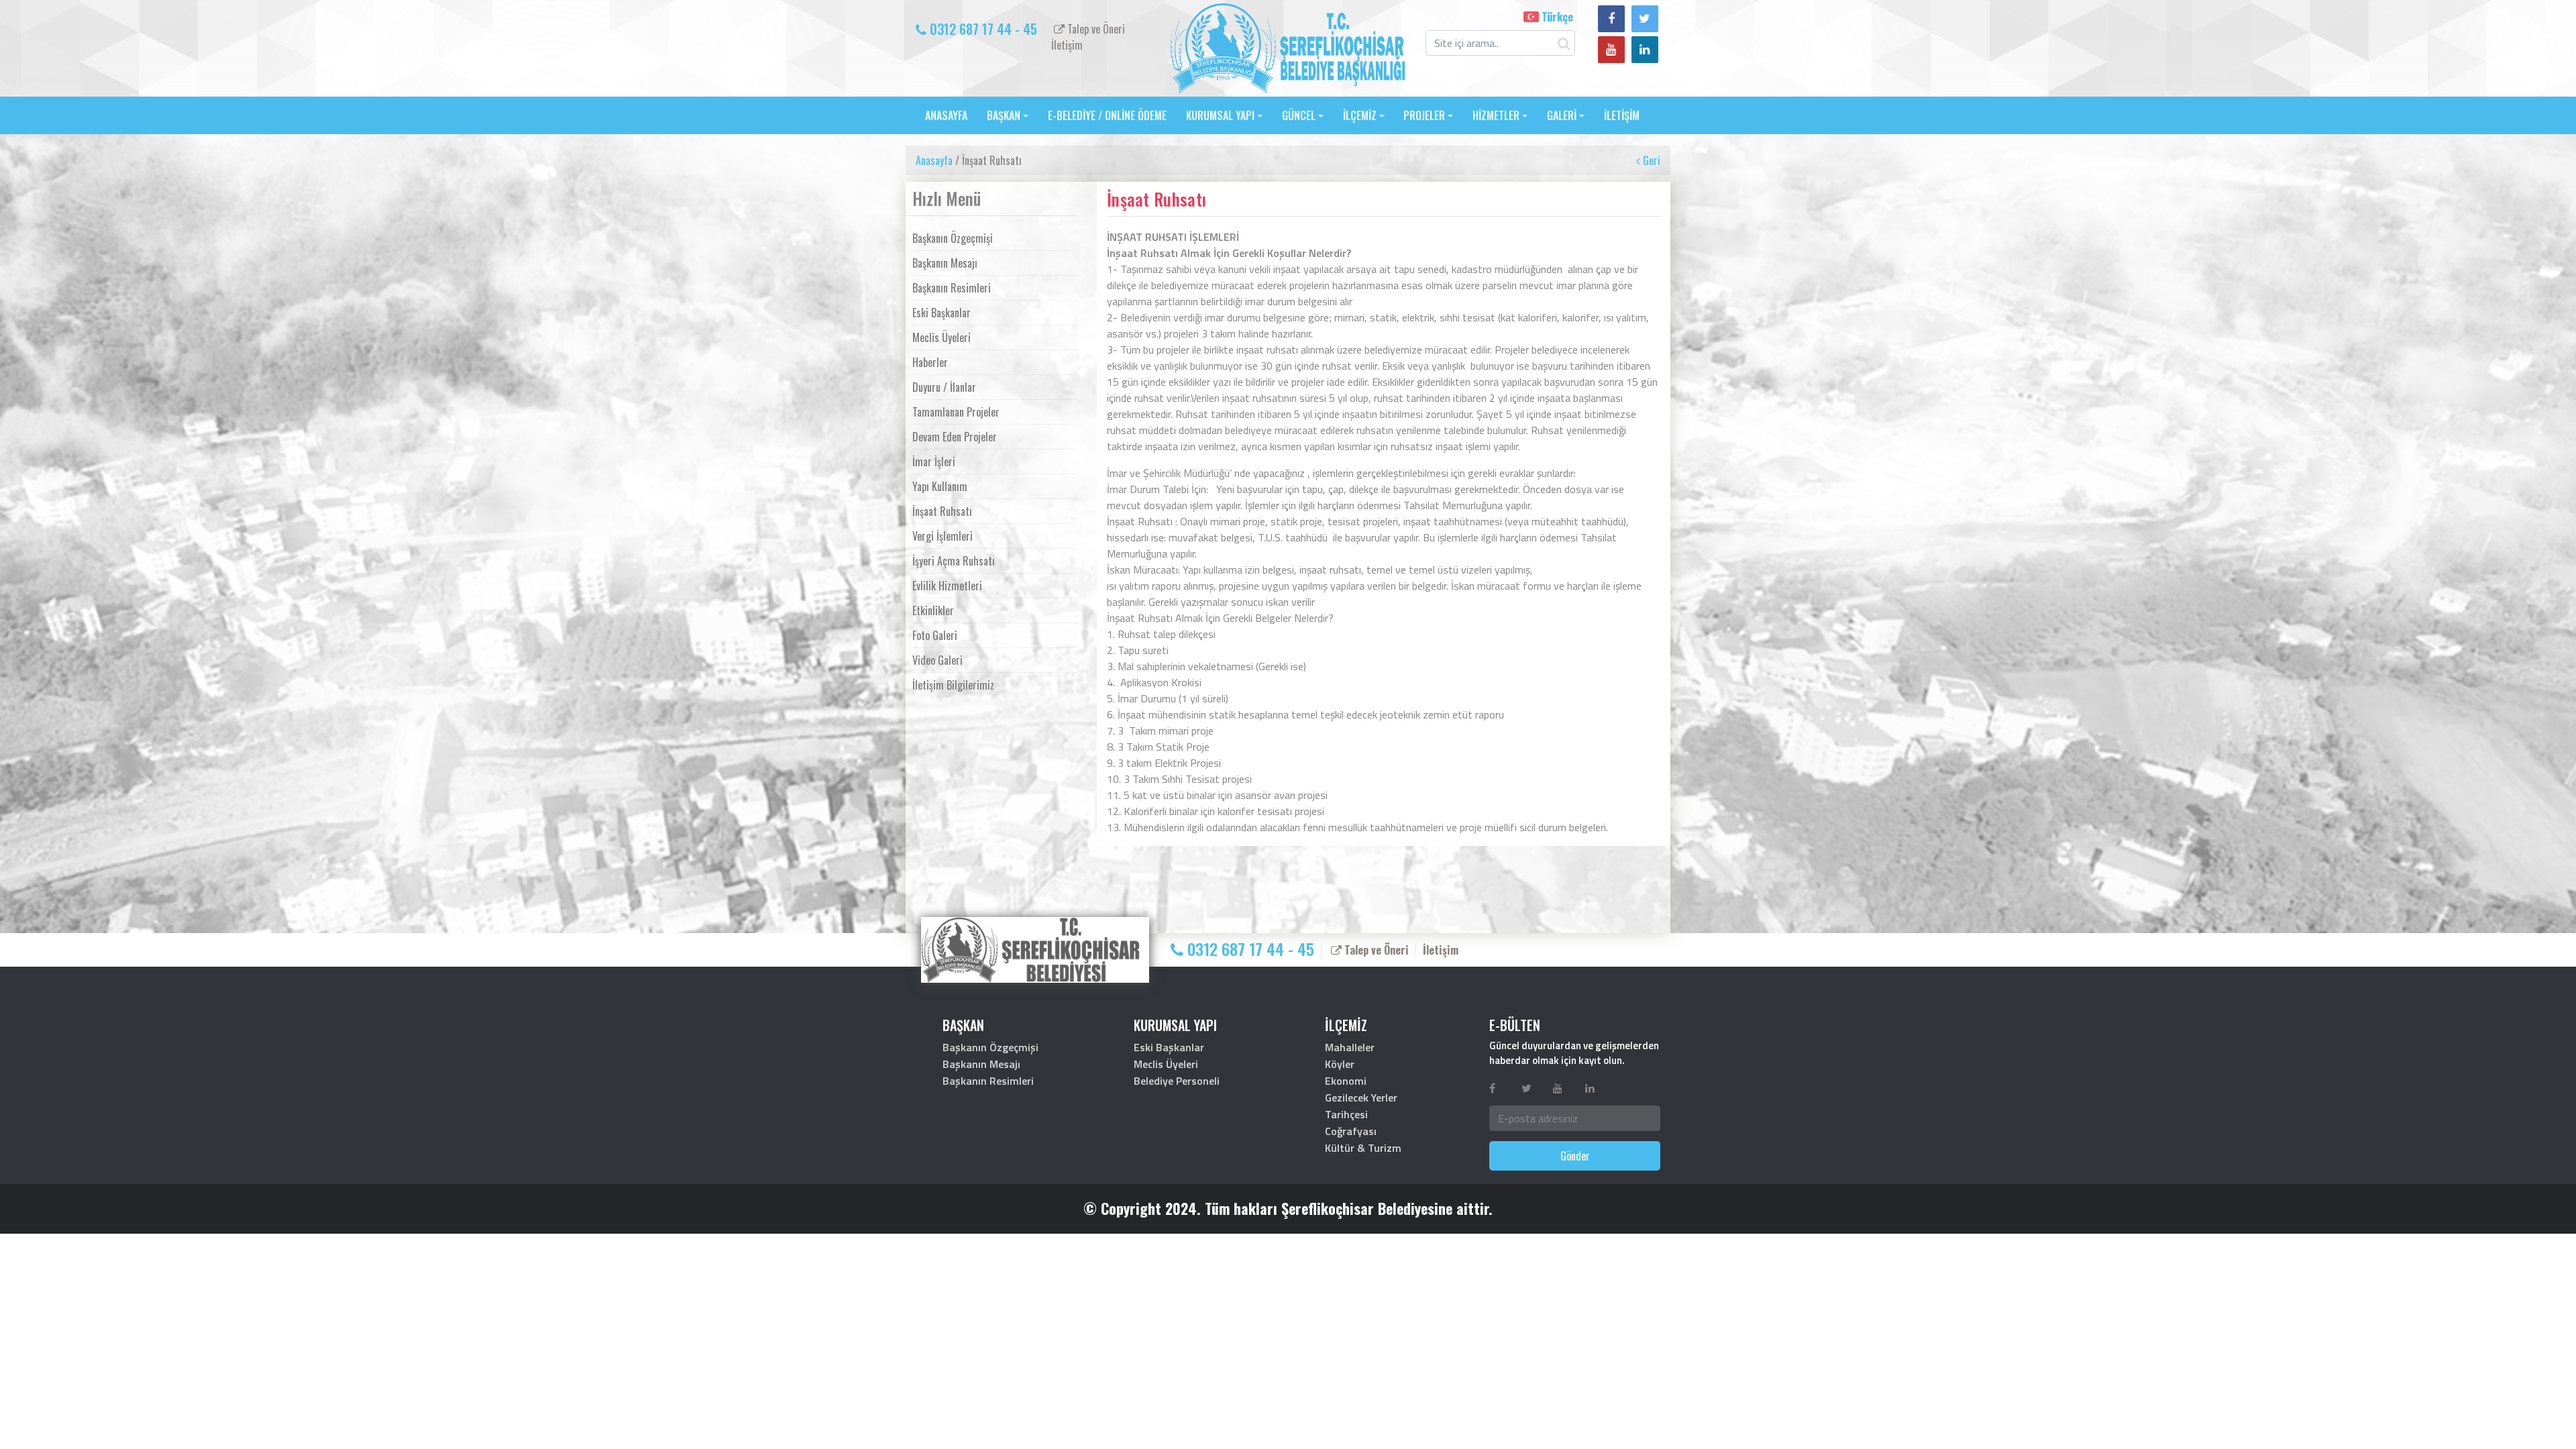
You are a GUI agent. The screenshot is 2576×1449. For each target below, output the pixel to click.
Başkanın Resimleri (952, 288)
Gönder (1575, 1156)
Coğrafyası (1351, 1131)
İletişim (1067, 45)
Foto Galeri (935, 635)
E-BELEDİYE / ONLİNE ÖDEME (1107, 115)
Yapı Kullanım (940, 486)
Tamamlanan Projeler (956, 412)
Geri (1650, 160)
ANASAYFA (946, 115)
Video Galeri (937, 660)
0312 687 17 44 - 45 (982, 29)
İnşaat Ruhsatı (942, 511)
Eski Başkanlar (942, 313)
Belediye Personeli (1177, 1081)
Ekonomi (1346, 1081)
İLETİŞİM (1622, 115)
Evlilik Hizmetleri (947, 586)
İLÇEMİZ (1360, 115)
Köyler (1340, 1064)
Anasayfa (934, 160)
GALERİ (1562, 115)
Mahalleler (1350, 1047)
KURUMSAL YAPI (1220, 115)
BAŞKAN (1004, 115)
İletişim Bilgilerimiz (953, 685)
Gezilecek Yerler (1361, 1097)
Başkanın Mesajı (945, 263)
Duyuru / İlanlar (944, 387)
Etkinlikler (933, 610)
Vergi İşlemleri (943, 536)
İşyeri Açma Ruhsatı (954, 561)
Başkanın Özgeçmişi (953, 238)
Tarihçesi (1346, 1114)
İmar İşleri (934, 462)
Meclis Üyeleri (942, 337)
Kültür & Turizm (1363, 1148)
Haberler (930, 362)
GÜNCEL (1299, 115)
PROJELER (1424, 115)
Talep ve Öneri (1095, 29)
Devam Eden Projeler (955, 437)
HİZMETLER (1496, 115)
